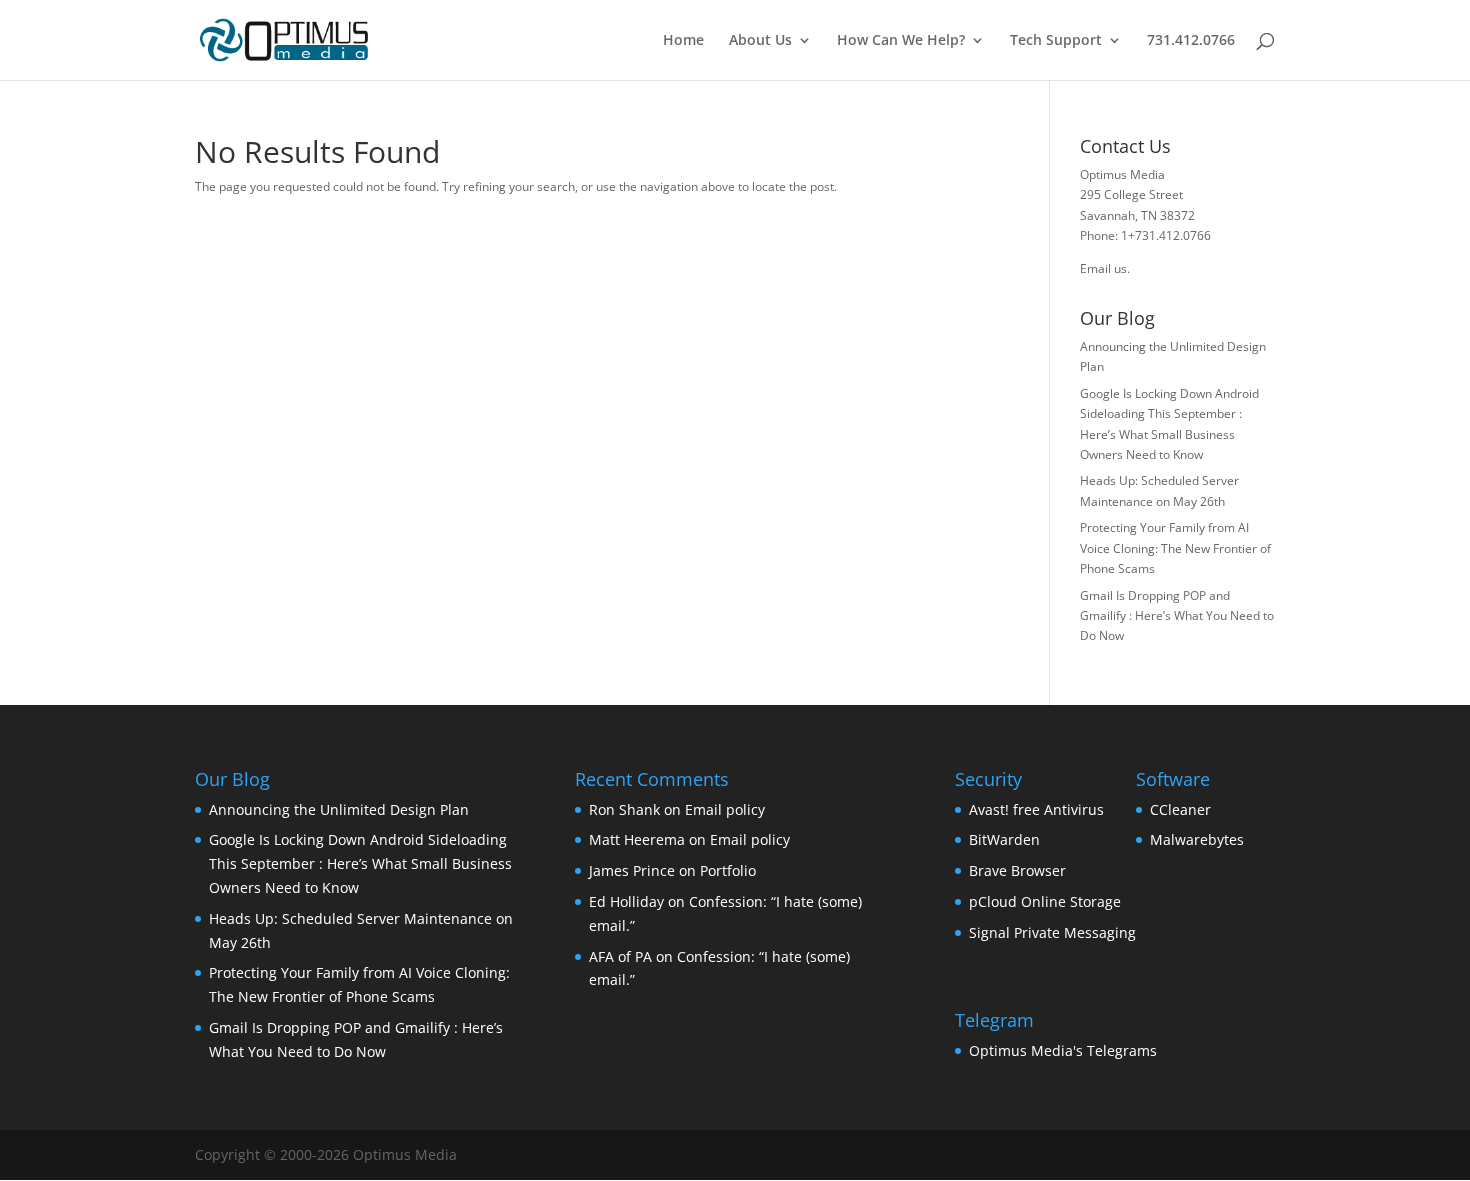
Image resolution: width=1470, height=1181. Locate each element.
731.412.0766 (1191, 41)
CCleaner (1180, 809)
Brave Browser (1017, 870)
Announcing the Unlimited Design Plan (339, 809)
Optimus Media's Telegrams (1063, 1050)
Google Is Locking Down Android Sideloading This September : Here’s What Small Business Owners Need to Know (360, 863)
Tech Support (1056, 41)
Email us (1103, 268)
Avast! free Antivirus (1036, 809)
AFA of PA (620, 956)
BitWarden (1004, 839)
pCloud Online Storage (1045, 901)
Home (683, 41)
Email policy (725, 809)
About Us (760, 41)
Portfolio (728, 870)
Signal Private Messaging (1052, 932)
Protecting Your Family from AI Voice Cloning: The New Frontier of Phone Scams (1175, 548)
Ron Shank (624, 809)
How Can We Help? (901, 41)
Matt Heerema (637, 839)
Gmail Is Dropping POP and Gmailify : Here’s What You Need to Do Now (1177, 616)
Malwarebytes (1197, 839)
